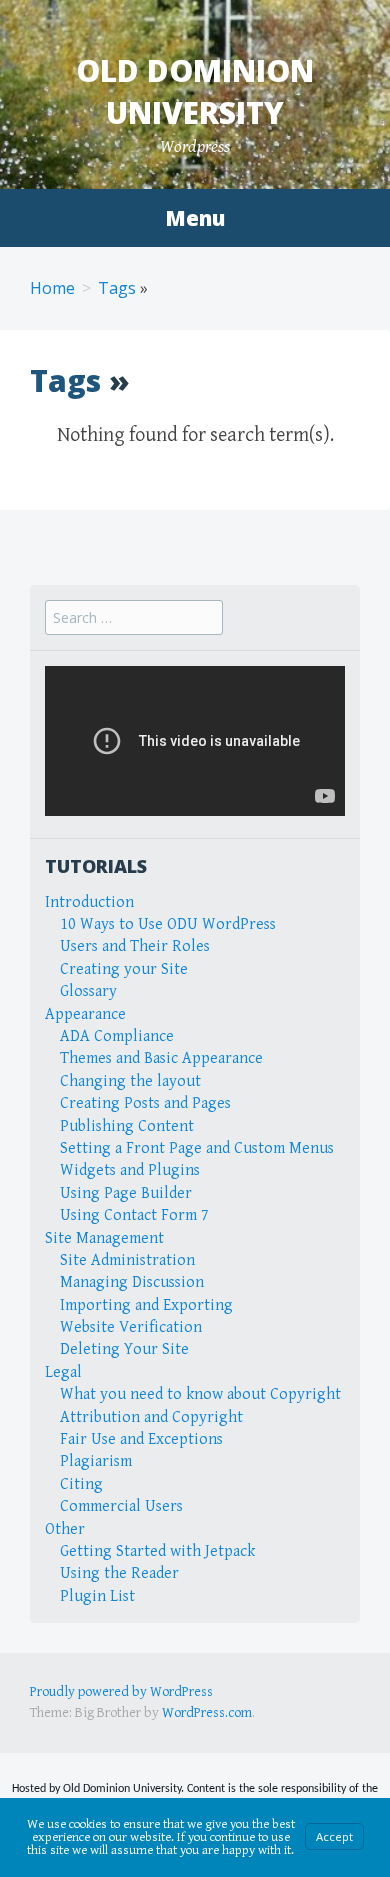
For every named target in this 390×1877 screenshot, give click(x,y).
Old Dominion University (195, 91)
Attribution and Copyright (151, 1417)
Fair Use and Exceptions (141, 1439)
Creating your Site (124, 969)
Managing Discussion (132, 1282)
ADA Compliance (117, 1036)
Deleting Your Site (124, 1349)
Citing (81, 1484)
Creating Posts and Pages (145, 1103)
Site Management (104, 1238)
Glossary (88, 991)
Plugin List (97, 1596)
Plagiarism (96, 1461)
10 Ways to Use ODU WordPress (168, 924)
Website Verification (131, 1327)
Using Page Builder (126, 1193)
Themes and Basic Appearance (161, 1058)
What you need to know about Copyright (200, 1394)
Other (65, 1529)
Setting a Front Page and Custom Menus (197, 1148)
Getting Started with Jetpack (157, 1551)
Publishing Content (127, 1126)
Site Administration (127, 1260)
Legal (63, 1372)
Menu (195, 218)
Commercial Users (121, 1506)
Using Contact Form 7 (134, 1215)
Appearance (85, 1014)
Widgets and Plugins (130, 1170)
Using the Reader (119, 1573)
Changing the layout (130, 1081)
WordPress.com (207, 1713)
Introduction (89, 902)
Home (52, 288)
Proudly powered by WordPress (121, 1692)
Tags (117, 288)
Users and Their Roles (135, 946)
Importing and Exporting (146, 1305)
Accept (334, 1836)
